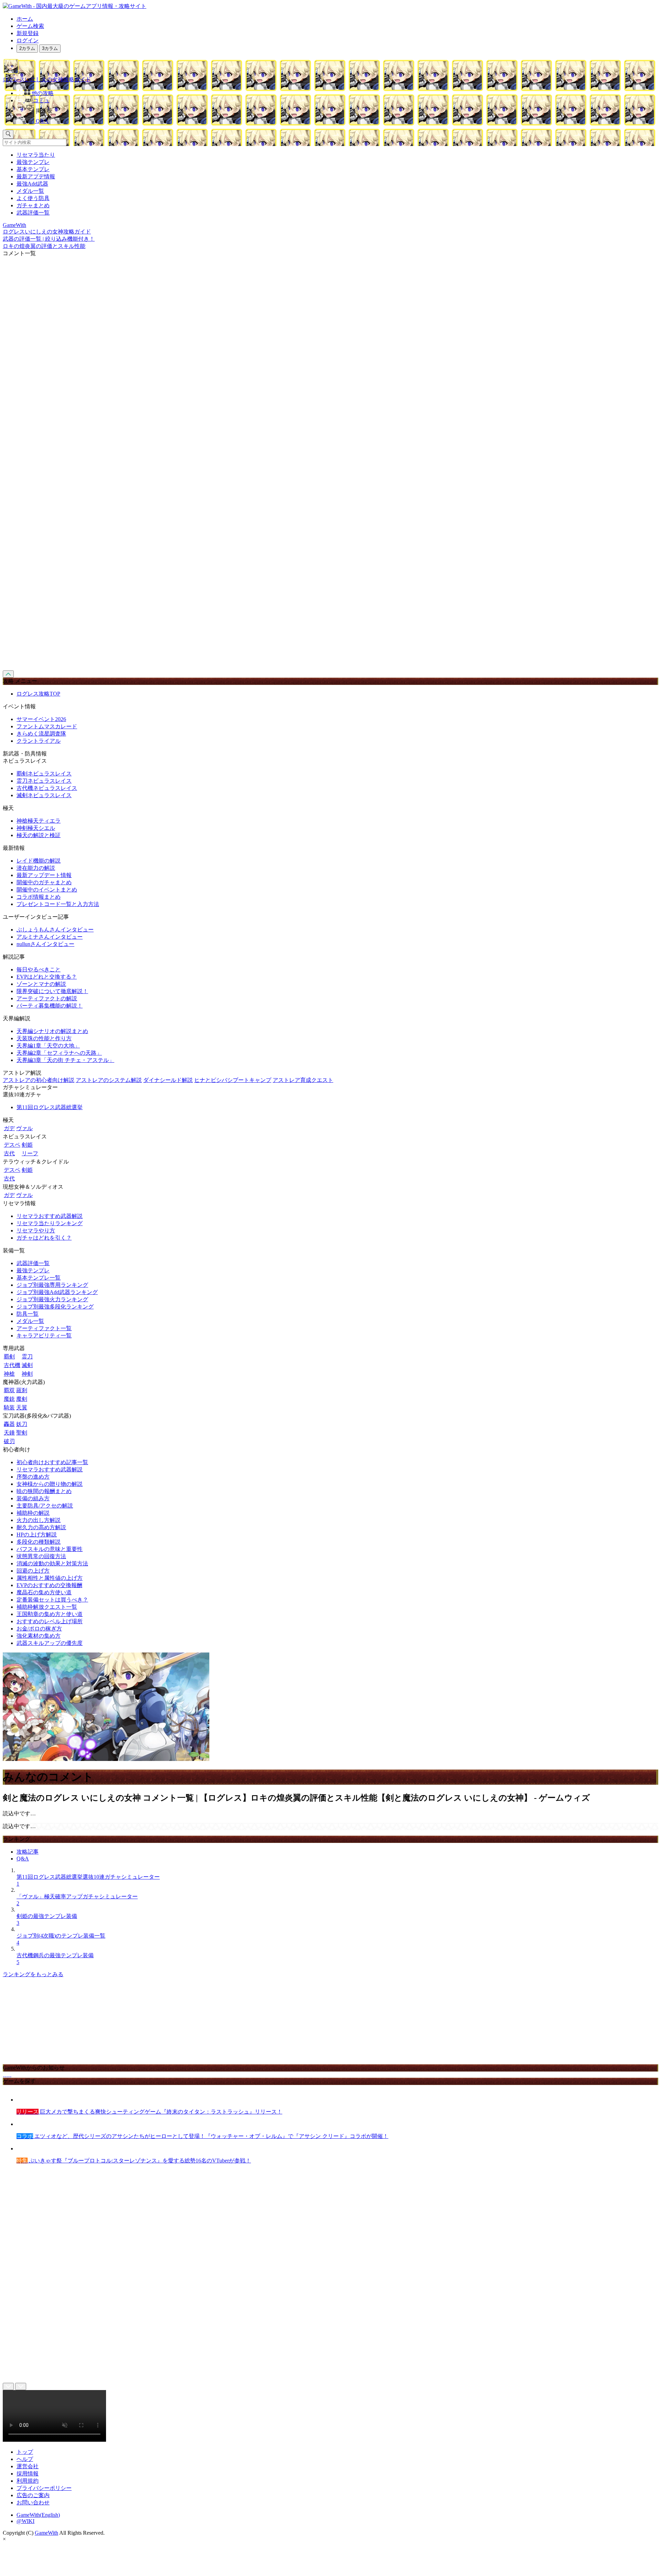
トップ (25, 2452)
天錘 (9, 1433)
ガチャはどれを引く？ (44, 1238)
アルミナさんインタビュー (50, 937)
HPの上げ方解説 (37, 1535)
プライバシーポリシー (44, 2488)
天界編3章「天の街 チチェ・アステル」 (65, 1060)
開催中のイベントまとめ (47, 890)
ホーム (25, 19)
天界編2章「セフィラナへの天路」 (59, 1053)
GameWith (46, 2533)
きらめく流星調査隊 (41, 734)
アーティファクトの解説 (47, 998)
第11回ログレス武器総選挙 (50, 1107)
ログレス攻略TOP (38, 694)
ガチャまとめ (33, 205)
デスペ (12, 1145)
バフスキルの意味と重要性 (50, 1549)
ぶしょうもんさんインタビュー (55, 930)
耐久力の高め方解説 (41, 1527)
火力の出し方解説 (39, 1520)
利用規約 (28, 2481)
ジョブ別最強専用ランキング (52, 1285)
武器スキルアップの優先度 (50, 1643)
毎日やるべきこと (39, 969)
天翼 (22, 1407)
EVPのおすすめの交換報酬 (49, 1585)
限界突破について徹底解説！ (52, 991)
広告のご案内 (33, 2495)
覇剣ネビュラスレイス (44, 774)
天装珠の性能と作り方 (44, 1038)
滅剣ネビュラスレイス (44, 795)
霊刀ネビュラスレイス (44, 781)
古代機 (12, 1365)
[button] (337, 109)
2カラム (27, 48)
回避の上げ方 (33, 1571)
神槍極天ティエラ (39, 821)
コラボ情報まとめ (39, 897)
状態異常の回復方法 (41, 1556)
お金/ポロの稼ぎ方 (39, 1629)
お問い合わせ (33, 2502)
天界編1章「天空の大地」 (48, 1046)
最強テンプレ (33, 162)
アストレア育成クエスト (303, 1080)
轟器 (9, 1424)
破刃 (9, 1441)
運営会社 (28, 2466)
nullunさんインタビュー (45, 944)
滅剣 (27, 1365)
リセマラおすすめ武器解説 (50, 1216)
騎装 (9, 1407)
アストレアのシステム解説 (109, 1080)
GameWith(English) (38, 2515)
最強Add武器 (32, 184)
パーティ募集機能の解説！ (50, 1006)
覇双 (9, 1390)
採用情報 (28, 2474)
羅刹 (22, 1390)
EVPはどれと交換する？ (47, 977)
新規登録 (28, 33)
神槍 (9, 1374)
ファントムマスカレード (47, 726)
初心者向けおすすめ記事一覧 (52, 1462)
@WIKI (25, 2521)
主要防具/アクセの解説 (45, 1506)
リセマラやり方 (36, 1230)
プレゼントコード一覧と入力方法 (58, 904)
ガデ (9, 1128)
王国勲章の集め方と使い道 (50, 1614)
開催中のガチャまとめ (44, 882)
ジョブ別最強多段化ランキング (55, 1307)
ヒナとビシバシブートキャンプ (233, 1080)
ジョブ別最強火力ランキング (52, 1299)
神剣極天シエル (36, 828)
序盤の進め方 (33, 1477)
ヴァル (24, 1128)
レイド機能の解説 (39, 861)
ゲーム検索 (30, 26)
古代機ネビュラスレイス (47, 788)
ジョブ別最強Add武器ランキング (57, 1292)
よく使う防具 (33, 198)
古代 (9, 1153)
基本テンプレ (33, 169)
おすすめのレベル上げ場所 (50, 1621)
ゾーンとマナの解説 (41, 984)
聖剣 (22, 1433)
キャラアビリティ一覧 (44, 1336)
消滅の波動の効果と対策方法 (52, 1563)
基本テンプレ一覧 (39, 1278)
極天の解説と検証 (39, 835)
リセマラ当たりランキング (50, 1223)
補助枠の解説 (33, 1513)
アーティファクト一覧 (44, 1328)
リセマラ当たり (36, 155)
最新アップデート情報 (44, 875)
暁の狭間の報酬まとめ (44, 1491)
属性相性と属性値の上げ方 (50, 1578)
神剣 (27, 1374)
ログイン (28, 40)
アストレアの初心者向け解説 (39, 1080)
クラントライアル (39, 741)
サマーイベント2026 (41, 719)
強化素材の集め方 (39, 1636)
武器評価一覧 (33, 213)
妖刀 (22, 1424)
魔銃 (9, 1399)
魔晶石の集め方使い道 (44, 1592)
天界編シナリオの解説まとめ (52, 1031)
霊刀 (27, 1357)
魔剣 (22, 1399)
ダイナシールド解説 (168, 1080)
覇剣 (9, 1357)
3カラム (50, 48)
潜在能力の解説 (36, 868)
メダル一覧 (30, 191)
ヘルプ (25, 2459)
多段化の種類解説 (39, 1542)
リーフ (30, 1153)
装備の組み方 (33, 1498)
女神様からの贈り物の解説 (50, 1484)
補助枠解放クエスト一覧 (47, 1607)
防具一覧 (28, 1314)
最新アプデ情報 (36, 176)
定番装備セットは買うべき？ (52, 1600)
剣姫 (27, 1145)
